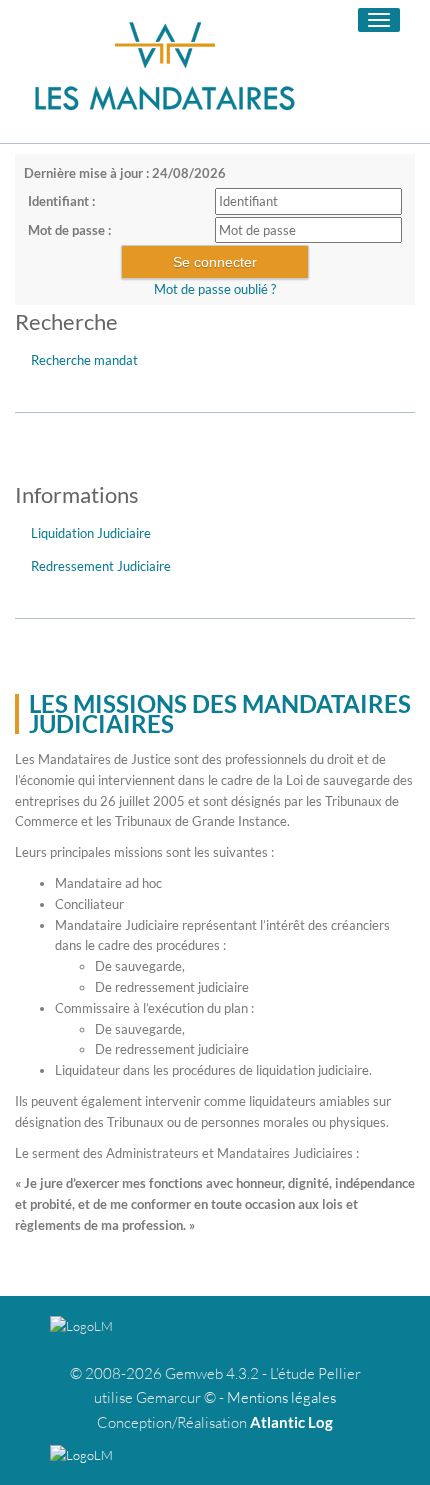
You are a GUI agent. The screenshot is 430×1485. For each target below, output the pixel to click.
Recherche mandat (84, 360)
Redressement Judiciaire (101, 566)
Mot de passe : (69, 230)
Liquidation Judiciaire (91, 533)
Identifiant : (61, 201)
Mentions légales (281, 1397)
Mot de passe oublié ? (215, 289)
